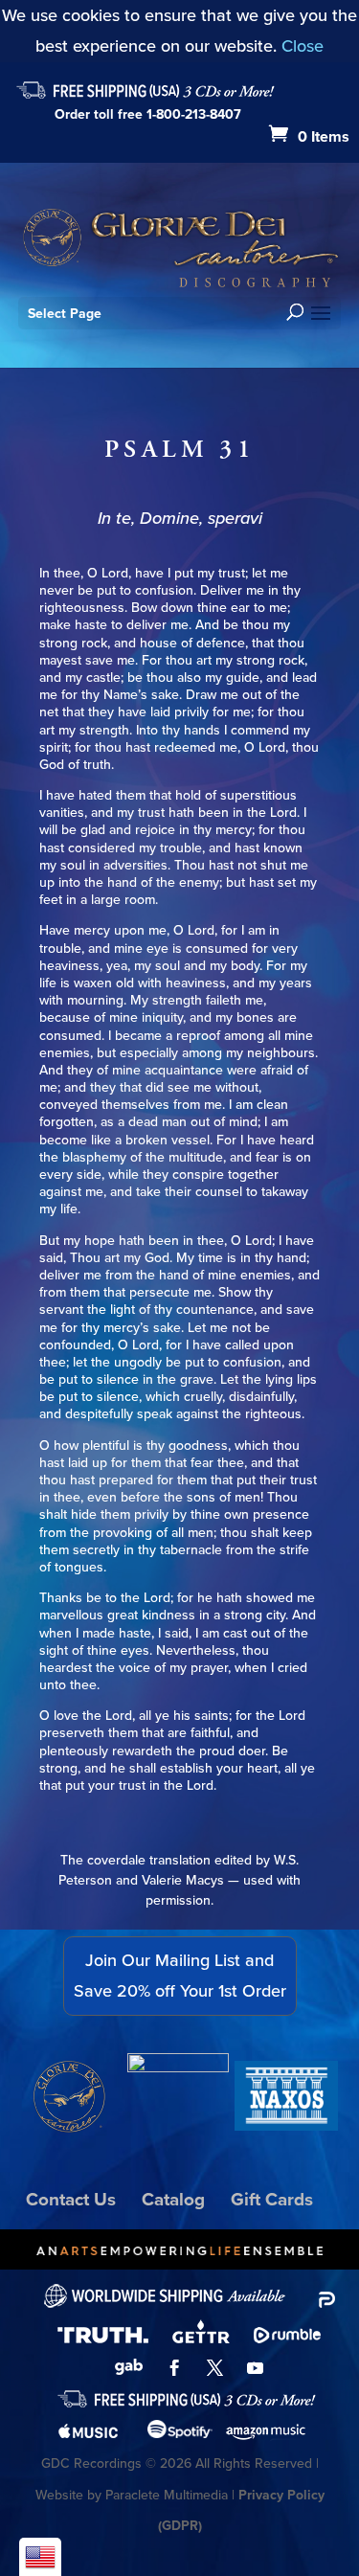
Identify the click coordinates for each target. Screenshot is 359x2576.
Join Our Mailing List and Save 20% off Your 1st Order (180, 1976)
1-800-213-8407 (194, 114)
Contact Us (71, 2199)
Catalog (173, 2199)
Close (303, 46)
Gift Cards (272, 2199)
